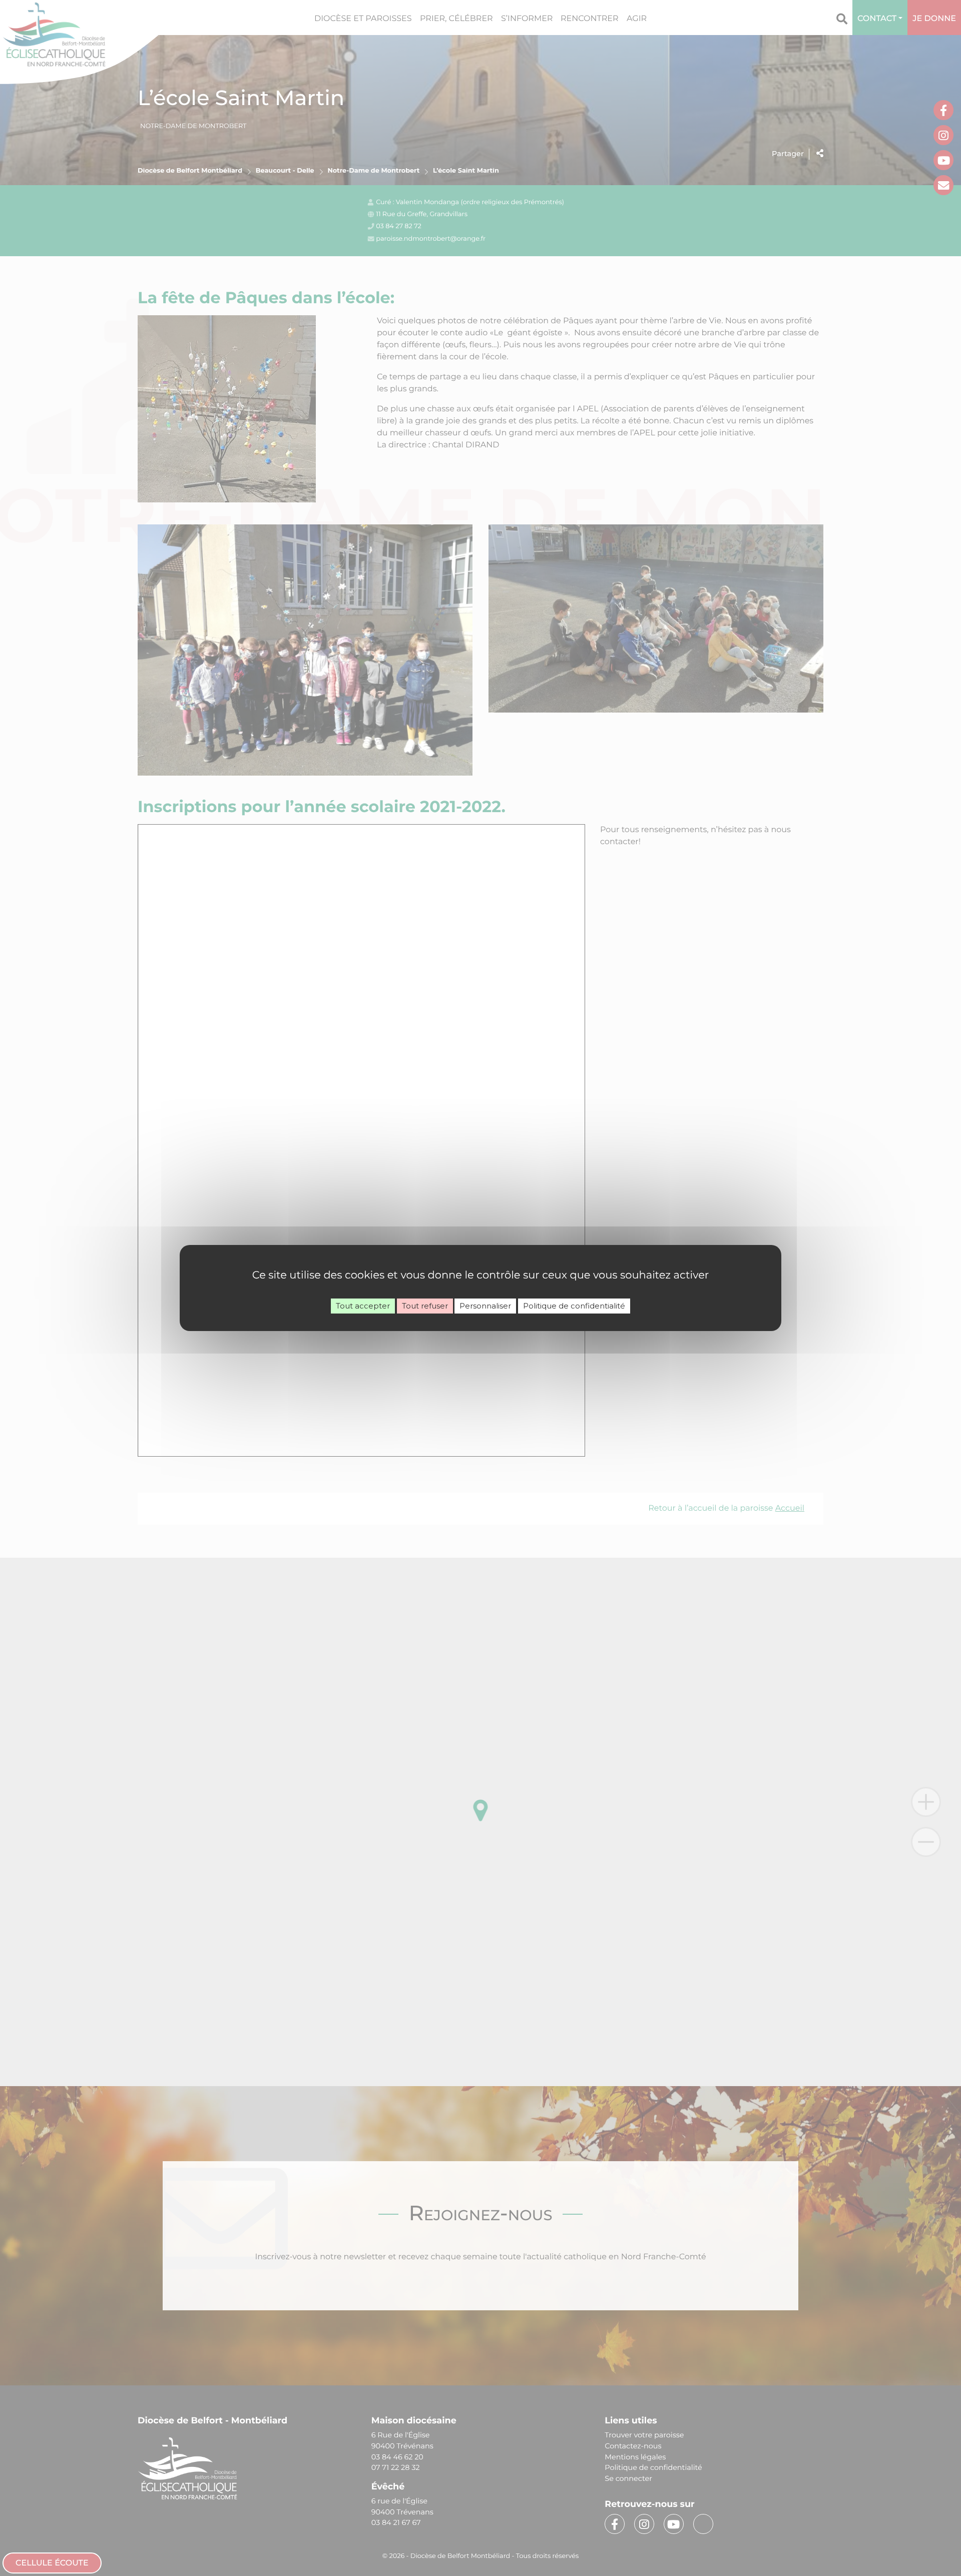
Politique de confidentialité (574, 1306)
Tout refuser (425, 1306)
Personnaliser (485, 1306)
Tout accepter (363, 1306)
